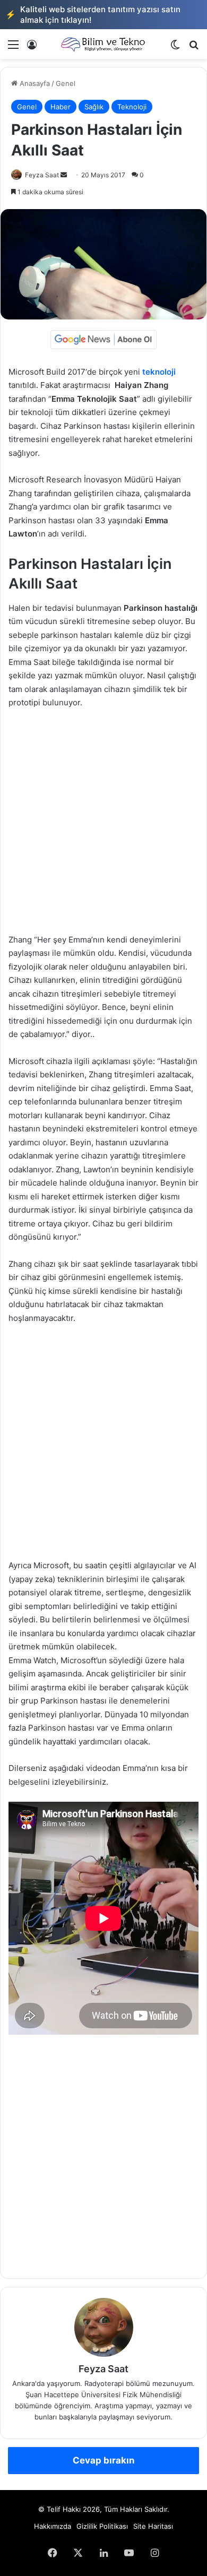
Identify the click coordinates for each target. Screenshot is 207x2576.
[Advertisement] (103, 826)
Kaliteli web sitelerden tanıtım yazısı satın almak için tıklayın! (93, 15)
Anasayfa (34, 83)
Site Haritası (153, 2526)
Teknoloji (132, 107)
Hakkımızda (53, 2526)
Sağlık (94, 107)
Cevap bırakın (104, 2460)
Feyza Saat (42, 175)
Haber (61, 107)
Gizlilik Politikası (102, 2526)
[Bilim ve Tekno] (103, 44)
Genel (66, 83)
